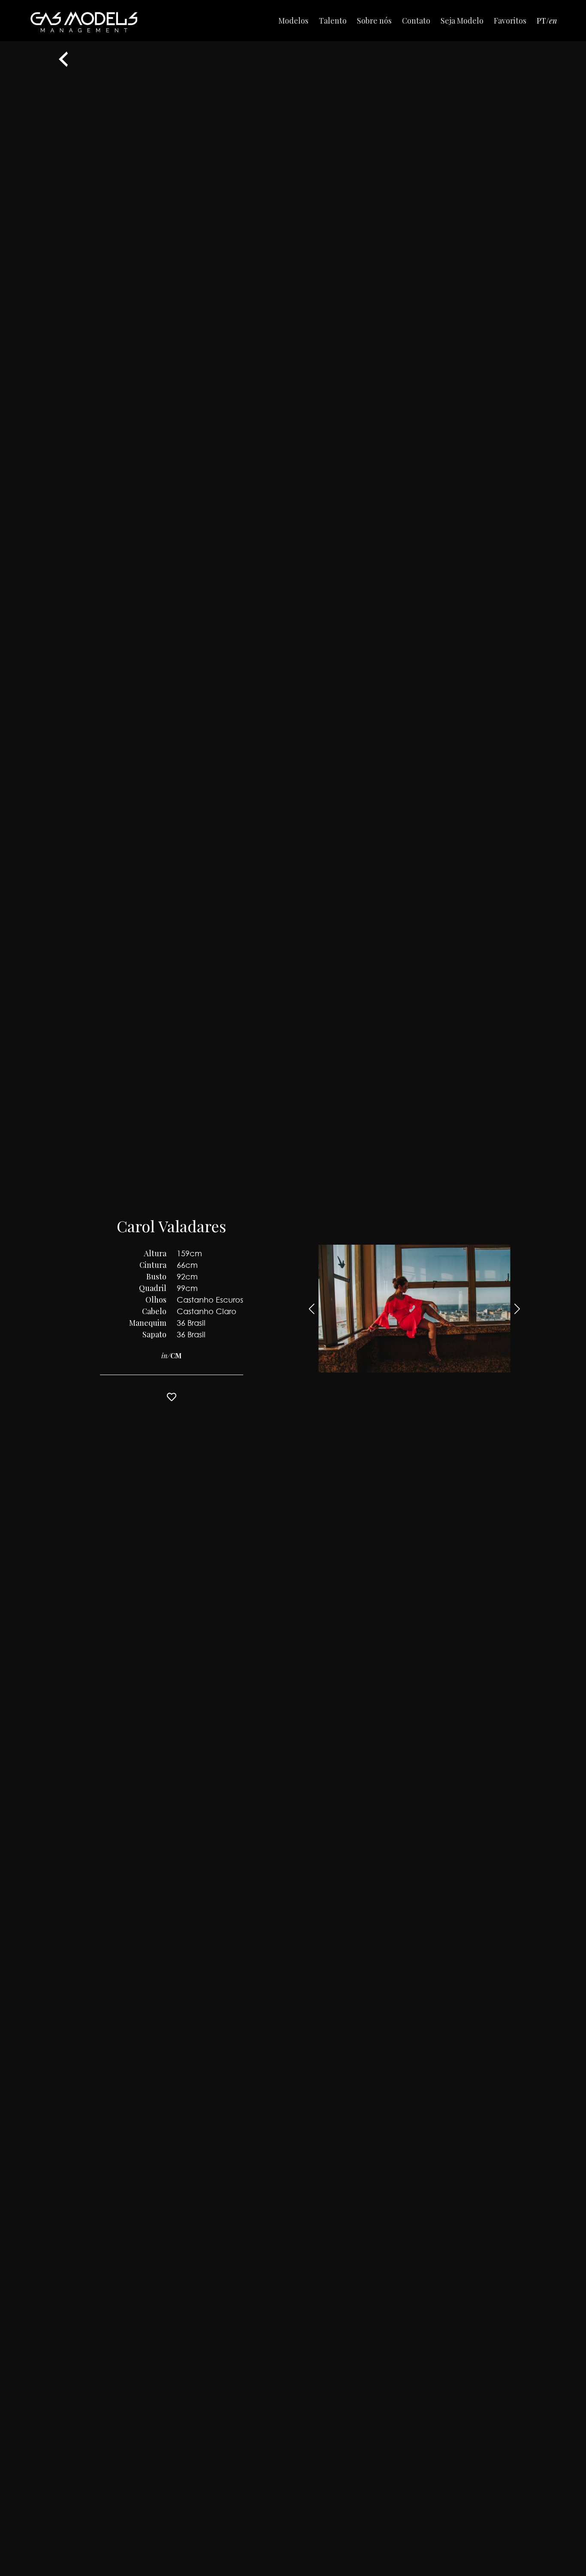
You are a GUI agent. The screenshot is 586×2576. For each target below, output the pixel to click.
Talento (333, 21)
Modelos (293, 21)
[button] (517, 1309)
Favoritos (510, 21)
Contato (416, 21)
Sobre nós (374, 21)
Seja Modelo (462, 21)
